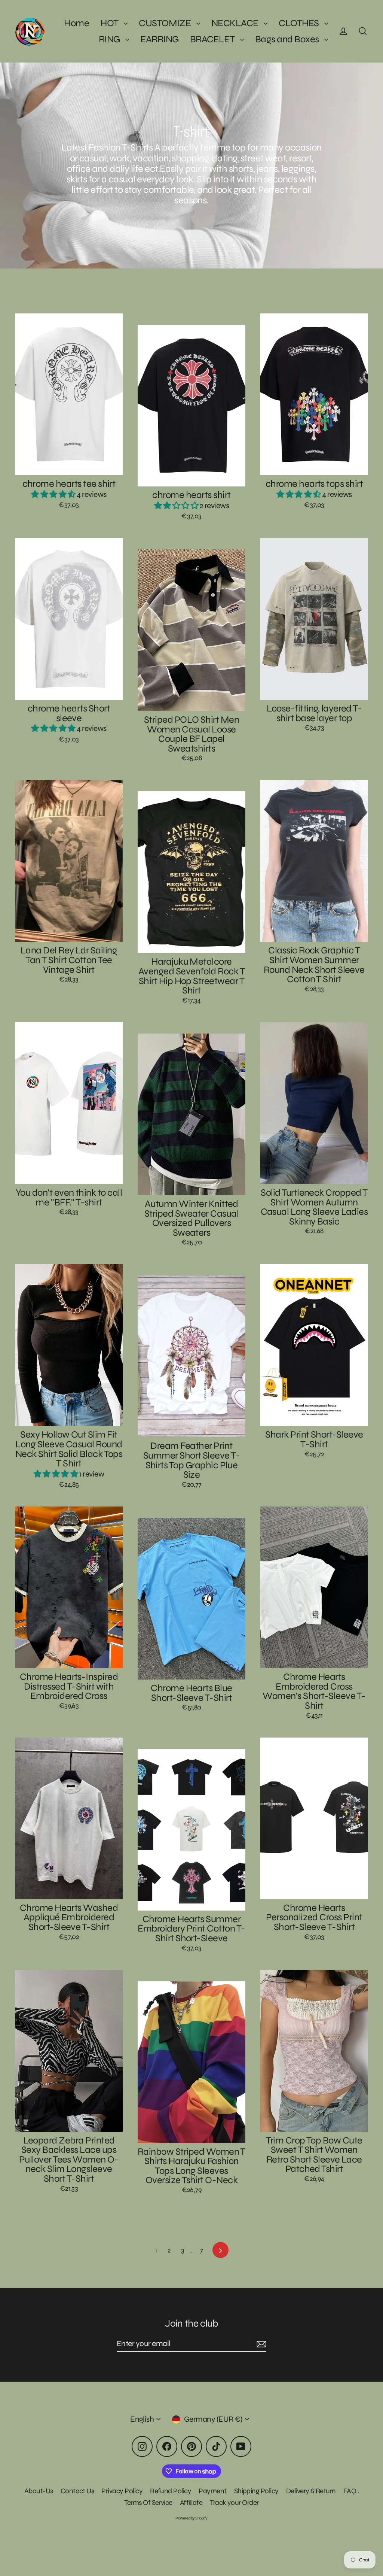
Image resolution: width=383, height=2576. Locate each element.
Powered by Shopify (191, 2518)
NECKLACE (236, 23)
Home (76, 23)
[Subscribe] (260, 2344)
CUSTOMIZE (166, 23)
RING (110, 39)
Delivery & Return (311, 2491)
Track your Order (234, 2502)
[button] (54, 494)
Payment (212, 2491)
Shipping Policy (256, 2491)
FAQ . (351, 2491)
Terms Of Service (148, 2502)
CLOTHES (300, 23)
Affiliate (191, 2502)
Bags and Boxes (288, 39)
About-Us (39, 2491)
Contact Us (77, 2491)
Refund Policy (171, 2491)
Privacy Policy (122, 2491)
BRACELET (213, 39)
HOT (110, 23)
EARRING (159, 39)
